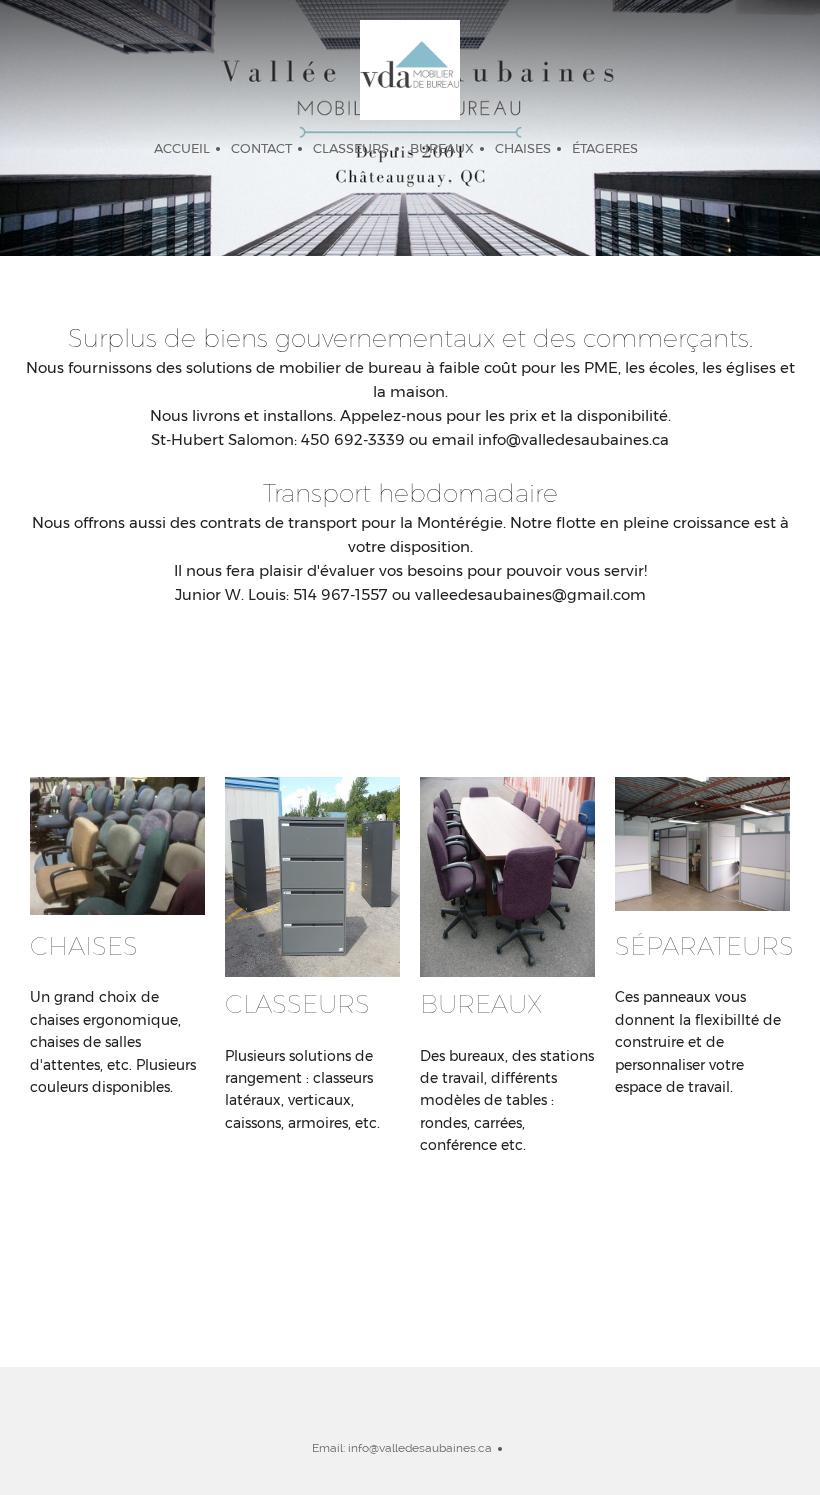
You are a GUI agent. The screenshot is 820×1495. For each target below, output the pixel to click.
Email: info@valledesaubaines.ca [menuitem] (402, 1448)
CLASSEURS (297, 1004)
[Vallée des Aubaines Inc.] (410, 70)
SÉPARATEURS (704, 946)
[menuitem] (182, 149)
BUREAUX (481, 1004)
